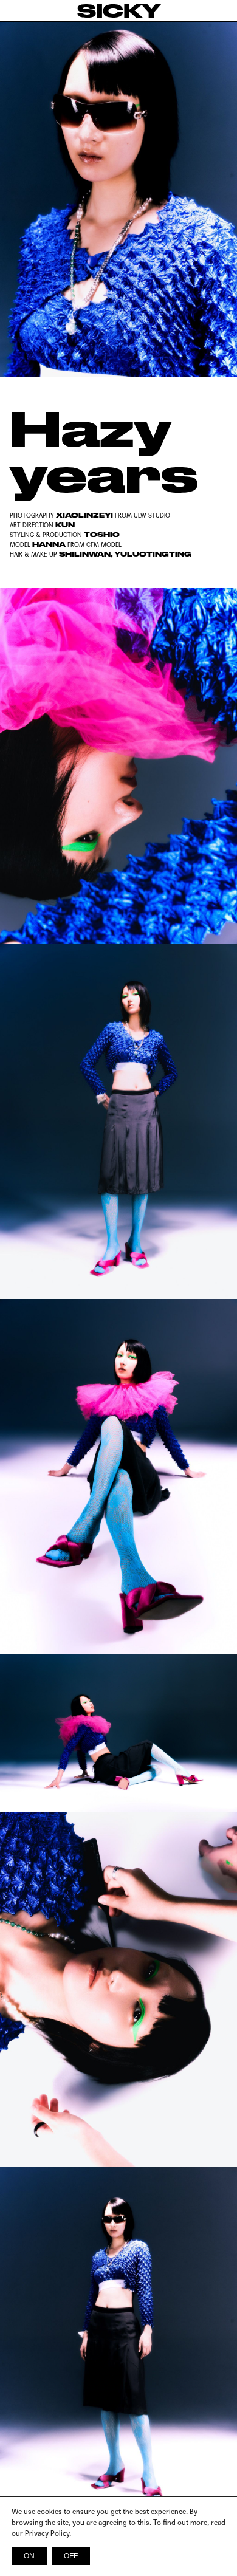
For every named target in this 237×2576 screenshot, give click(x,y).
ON (29, 2556)
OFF (71, 2556)
